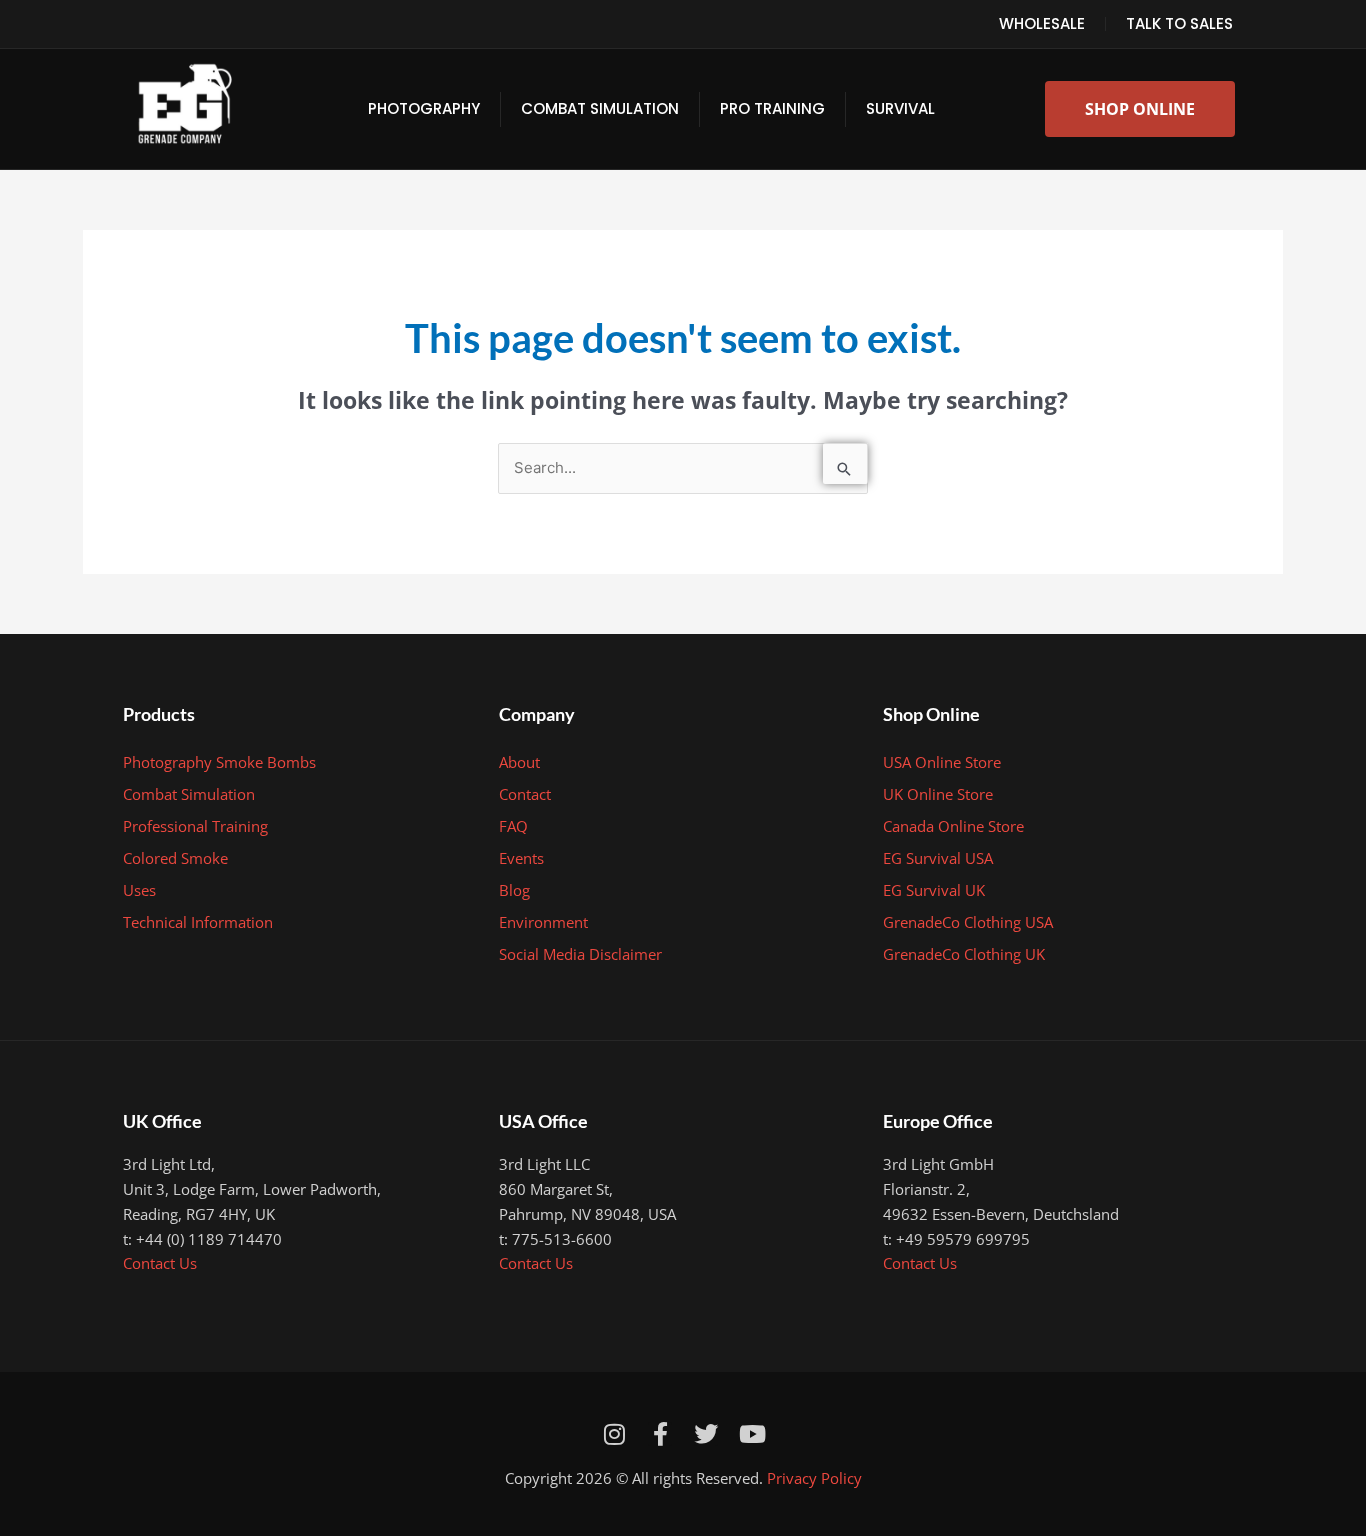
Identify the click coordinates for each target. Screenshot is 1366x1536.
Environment (543, 922)
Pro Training (772, 108)
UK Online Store (938, 794)
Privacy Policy (814, 1478)
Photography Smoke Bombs (219, 762)
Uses (139, 890)
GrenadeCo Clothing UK (964, 954)
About (519, 762)
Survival (900, 108)
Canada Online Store (953, 826)
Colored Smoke (175, 858)
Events (521, 858)
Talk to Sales (1179, 23)
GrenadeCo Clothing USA (968, 922)
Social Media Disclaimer (580, 954)
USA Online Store (942, 762)
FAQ (513, 826)
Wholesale (1042, 23)
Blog (514, 890)
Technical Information (198, 922)
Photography (424, 108)
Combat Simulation (600, 108)
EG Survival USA (938, 858)
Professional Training (195, 826)
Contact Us (160, 1263)
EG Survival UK (934, 890)
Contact (525, 794)
